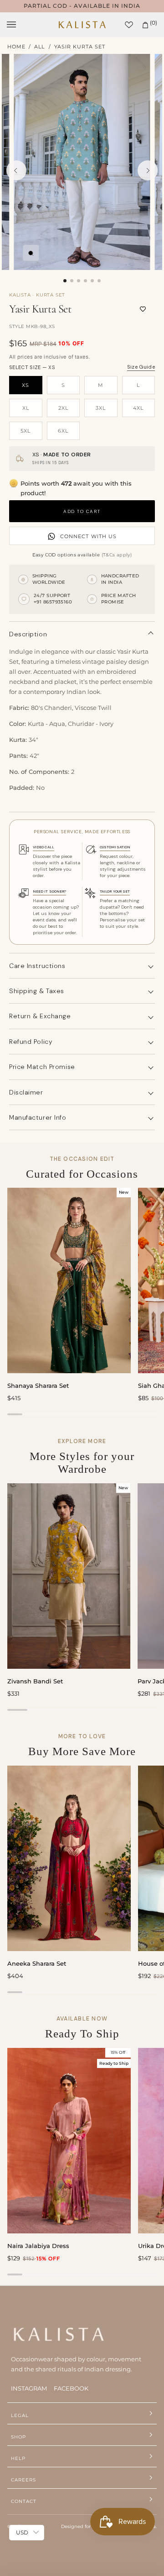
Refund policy (31, 1042)
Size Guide (141, 367)
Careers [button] (23, 2480)
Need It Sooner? (49, 891)
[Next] (148, 170)
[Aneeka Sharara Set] (69, 1858)
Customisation (115, 847)
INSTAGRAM (29, 2388)
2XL (63, 408)
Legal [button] (20, 2415)
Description (28, 634)
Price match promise (42, 1067)
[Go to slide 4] (85, 281)
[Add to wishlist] (143, 309)
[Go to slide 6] (99, 281)
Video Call (44, 847)
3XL (101, 408)
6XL (63, 431)
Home (16, 47)
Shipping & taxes (37, 991)
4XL (138, 408)
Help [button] (18, 2458)
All (39, 47)
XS (26, 385)
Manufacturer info (38, 1117)
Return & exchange (40, 1016)
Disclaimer (26, 1092)
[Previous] (16, 170)
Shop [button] (18, 2437)
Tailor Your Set (115, 891)
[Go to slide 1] (65, 281)
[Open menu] (20, 25)
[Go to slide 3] (79, 281)
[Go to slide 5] (92, 281)
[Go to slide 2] (72, 281)
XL (26, 408)
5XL (26, 431)
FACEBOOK (71, 2388)
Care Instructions (37, 966)
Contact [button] (24, 2501)
